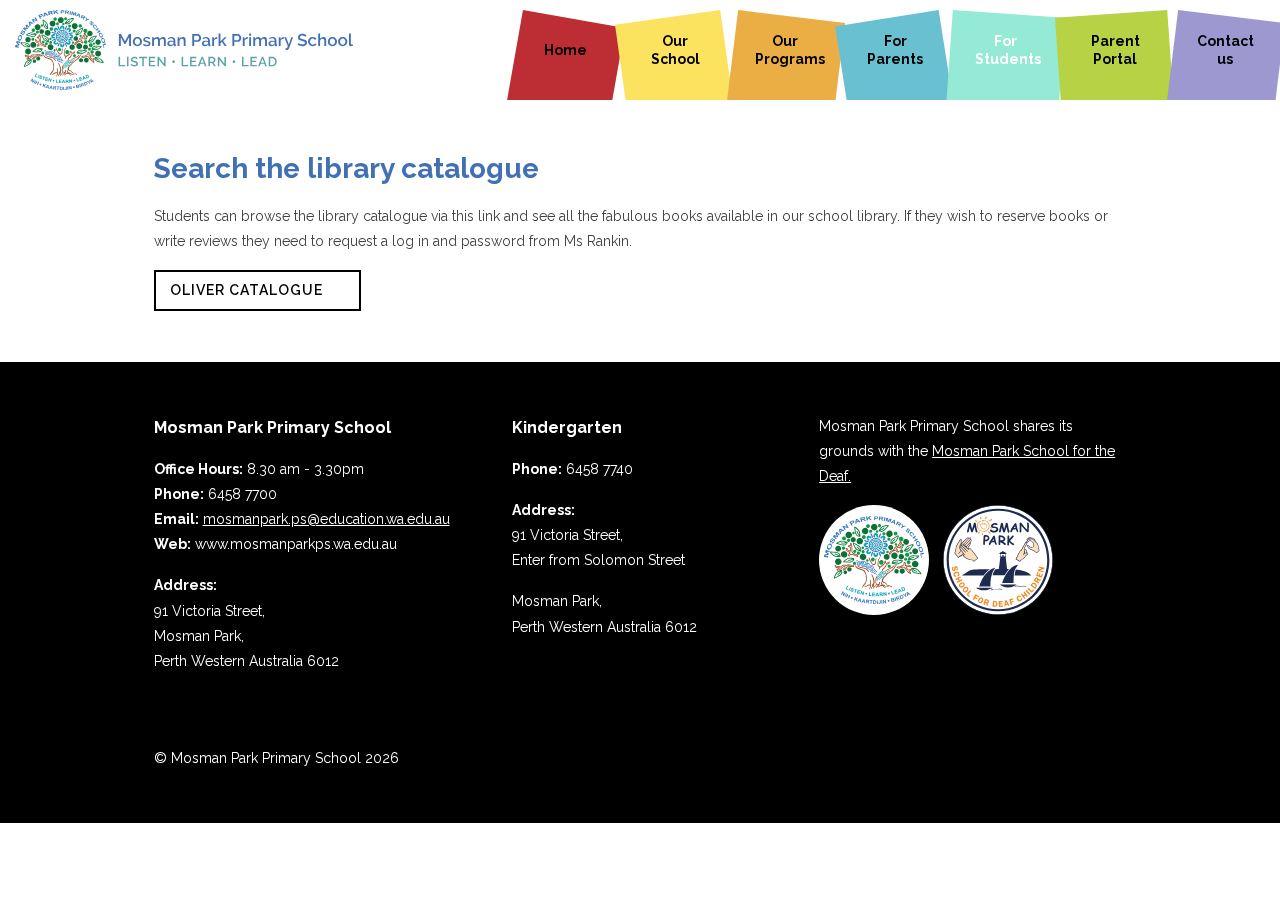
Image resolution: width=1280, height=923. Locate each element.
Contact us (1225, 50)
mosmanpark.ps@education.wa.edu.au (326, 519)
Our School (675, 50)
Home (565, 50)
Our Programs (790, 50)
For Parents (895, 50)
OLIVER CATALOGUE (246, 290)
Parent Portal (1115, 50)
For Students (1008, 50)
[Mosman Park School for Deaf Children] (998, 610)
